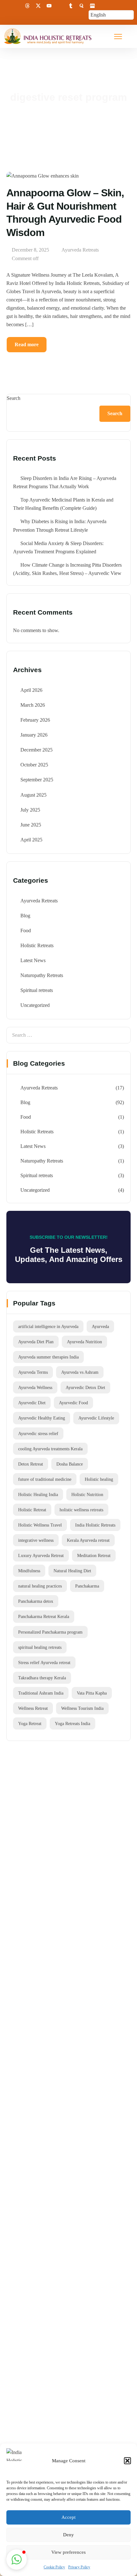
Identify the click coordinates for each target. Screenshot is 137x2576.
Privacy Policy (79, 2567)
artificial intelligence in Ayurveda (48, 1326)
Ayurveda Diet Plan (36, 1342)
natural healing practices (40, 1586)
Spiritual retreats (37, 990)
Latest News (33, 960)
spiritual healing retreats (40, 1647)
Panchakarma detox (36, 1601)
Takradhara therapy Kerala (42, 1678)
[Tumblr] (71, 6)
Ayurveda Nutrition (84, 1342)
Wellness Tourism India (82, 1708)
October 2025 (34, 765)
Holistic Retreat (32, 1510)
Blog (25, 916)
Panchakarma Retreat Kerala (44, 1616)
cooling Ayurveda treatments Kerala (50, 1449)
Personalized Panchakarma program (50, 1632)
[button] (127, 2461)
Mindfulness (29, 1571)
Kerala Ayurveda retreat (88, 1540)
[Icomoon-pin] (60, 6)
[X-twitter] (38, 6)
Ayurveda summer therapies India (48, 1357)
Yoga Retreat (30, 1723)
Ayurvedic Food (73, 1403)
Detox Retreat (31, 1464)
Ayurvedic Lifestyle (96, 1418)
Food (26, 931)
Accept (68, 2517)
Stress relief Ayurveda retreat (44, 1662)
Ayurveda (100, 1326)
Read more (27, 344)
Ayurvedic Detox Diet (85, 1387)
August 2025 (33, 795)
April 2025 (31, 840)
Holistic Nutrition (87, 1494)
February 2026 (35, 720)
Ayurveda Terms (33, 1372)
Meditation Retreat (94, 1555)
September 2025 (37, 780)
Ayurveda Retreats (80, 250)
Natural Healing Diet (72, 1571)
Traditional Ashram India (41, 1693)
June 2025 (31, 825)
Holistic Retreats (37, 945)
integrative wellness (36, 1540)
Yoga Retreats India (72, 1723)
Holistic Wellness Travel (40, 1525)
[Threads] (27, 6)
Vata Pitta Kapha (92, 1693)
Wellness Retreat (33, 1708)
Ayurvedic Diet (32, 1403)
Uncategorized (35, 1005)
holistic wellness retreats (81, 1510)
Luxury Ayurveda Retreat (41, 1555)
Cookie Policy (54, 2567)
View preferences (68, 2552)
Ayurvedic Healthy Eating (42, 1418)
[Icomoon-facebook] (6, 6)
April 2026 (31, 690)
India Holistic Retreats (95, 1525)
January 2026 (34, 735)
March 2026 (33, 705)
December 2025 (36, 750)
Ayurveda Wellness (35, 1387)
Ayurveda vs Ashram (80, 1372)
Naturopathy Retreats (42, 975)
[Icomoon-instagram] (17, 6)
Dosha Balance (70, 1464)
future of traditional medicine (45, 1479)
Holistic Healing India (38, 1494)
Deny (68, 2535)
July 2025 (30, 810)
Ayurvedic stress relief (38, 1433)
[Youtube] (49, 6)
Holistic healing (99, 1479)
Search (14, 398)
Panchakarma (87, 1586)
